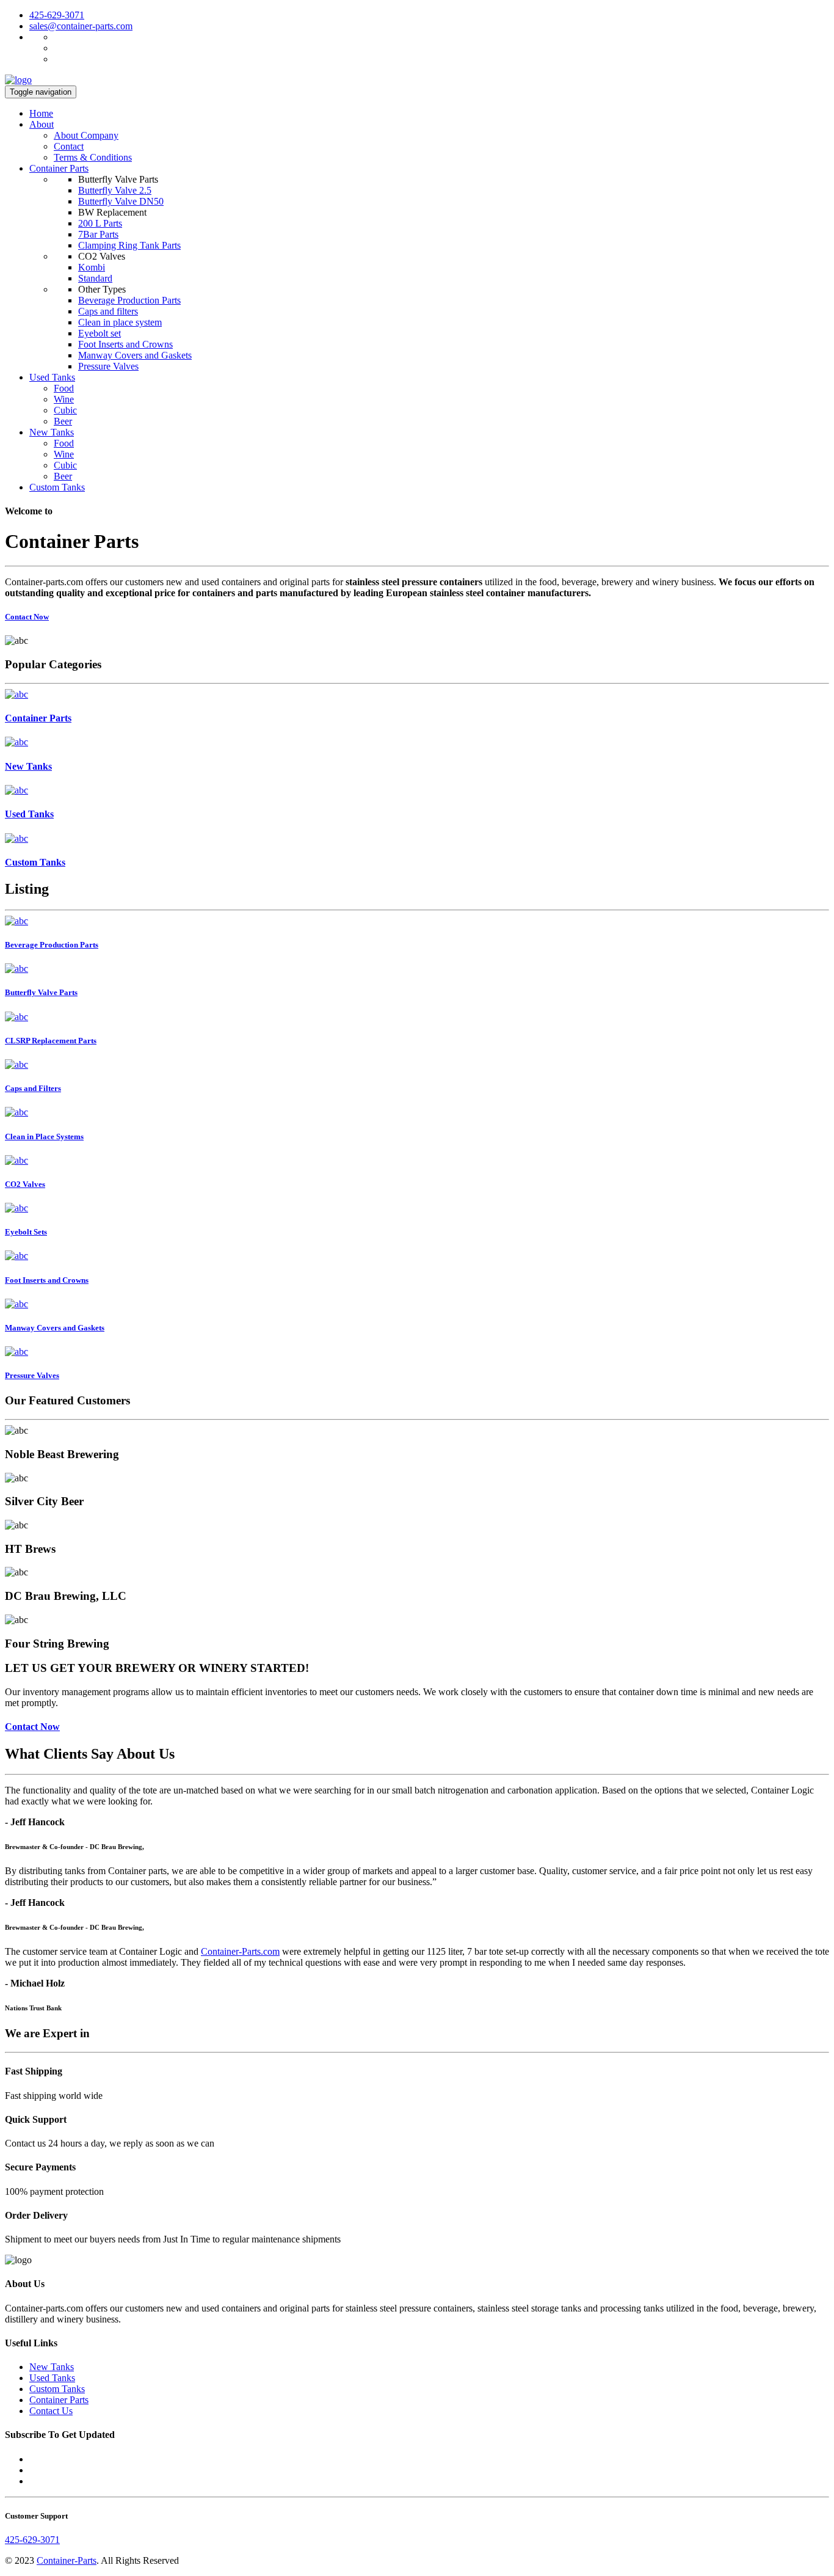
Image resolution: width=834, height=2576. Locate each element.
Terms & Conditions (93, 157)
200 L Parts (100, 223)
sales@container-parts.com (81, 26)
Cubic (65, 410)
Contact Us (51, 2411)
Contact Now (27, 617)
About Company (86, 135)
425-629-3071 (57, 15)
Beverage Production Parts (129, 300)
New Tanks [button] (52, 432)
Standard (95, 278)
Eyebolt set (100, 333)
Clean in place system (120, 322)
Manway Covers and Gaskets (135, 355)
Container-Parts (67, 2560)
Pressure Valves (108, 366)
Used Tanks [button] (52, 377)
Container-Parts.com (240, 1951)
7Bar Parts (98, 234)
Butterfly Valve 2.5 (115, 190)
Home (41, 113)
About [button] (42, 124)
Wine (64, 399)
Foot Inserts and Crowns (125, 344)
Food (64, 388)
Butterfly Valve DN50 (121, 201)
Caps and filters (108, 311)
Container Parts (59, 168)
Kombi (92, 267)
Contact (69, 146)
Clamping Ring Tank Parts (129, 245)
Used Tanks (52, 2378)
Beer (63, 421)
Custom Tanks (57, 487)
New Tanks (52, 2367)
